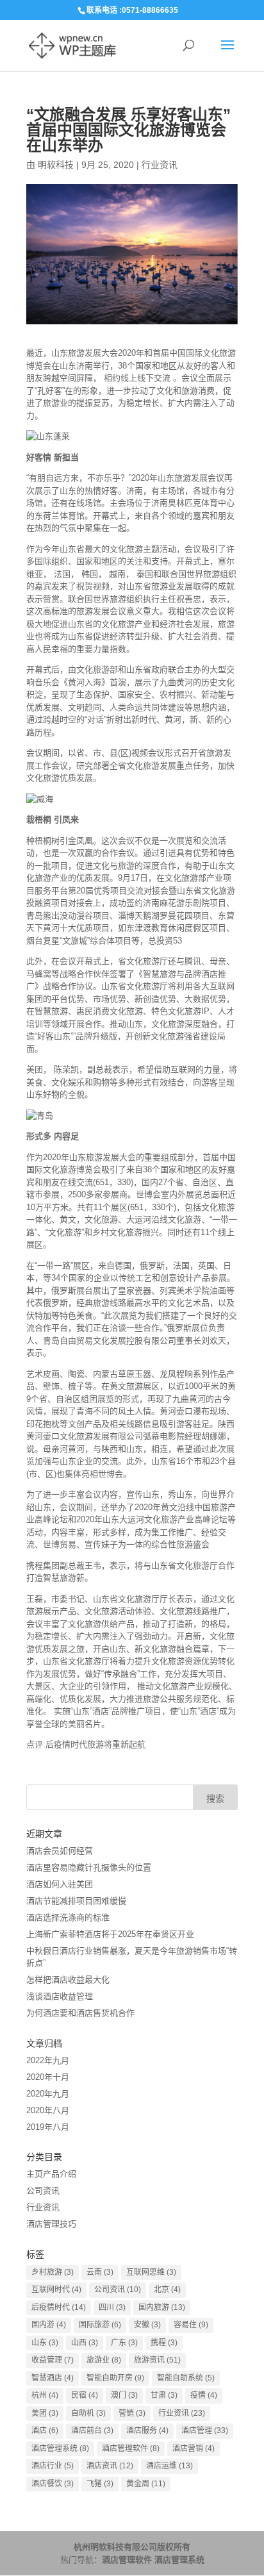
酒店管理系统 (60, 2448)
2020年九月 (48, 2094)
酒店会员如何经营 (60, 1851)
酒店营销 (194, 2448)
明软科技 (56, 165)
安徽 (147, 2325)
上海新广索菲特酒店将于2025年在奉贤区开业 (110, 1934)
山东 (45, 2343)
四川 (112, 2307)
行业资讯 (160, 165)
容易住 (191, 2325)
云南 (100, 2272)
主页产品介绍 (51, 2174)
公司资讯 (43, 2190)
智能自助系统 (186, 2378)
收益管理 (53, 2360)
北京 (167, 2289)
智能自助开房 (115, 2378)
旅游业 (104, 2360)
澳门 (124, 2395)
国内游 (49, 2325)
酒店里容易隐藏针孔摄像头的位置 (89, 1867)
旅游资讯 (157, 2360)
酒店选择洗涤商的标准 (68, 1917)
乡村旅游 (53, 2272)
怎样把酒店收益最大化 (68, 1980)
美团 (45, 2413)
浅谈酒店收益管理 (60, 1996)
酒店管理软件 (131, 2448)
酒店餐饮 (53, 2484)
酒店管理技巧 (51, 2224)
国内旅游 (162, 2307)
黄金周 (146, 2484)
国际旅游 (100, 2325)
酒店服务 (147, 2431)
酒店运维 (169, 2466)
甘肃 (164, 2395)
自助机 (88, 2413)
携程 (164, 2343)
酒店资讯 (110, 2466)
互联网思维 (151, 2272)
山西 (85, 2343)
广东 (124, 2343)
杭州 (45, 2395)
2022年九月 (48, 2060)
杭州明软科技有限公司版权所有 (132, 2547)
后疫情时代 (59, 2307)
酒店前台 (92, 2431)
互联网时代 (56, 2289)
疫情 (204, 2395)
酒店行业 (53, 2466)
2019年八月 (48, 2127)
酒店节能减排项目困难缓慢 (76, 1901)
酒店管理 (205, 2431)
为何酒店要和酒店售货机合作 (80, 2013)
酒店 (45, 2431)
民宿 (85, 2395)
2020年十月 (48, 2077)
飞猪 (100, 2484)
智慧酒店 (53, 2378)
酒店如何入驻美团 (60, 1884)
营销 (132, 2413)
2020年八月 (48, 2110)
